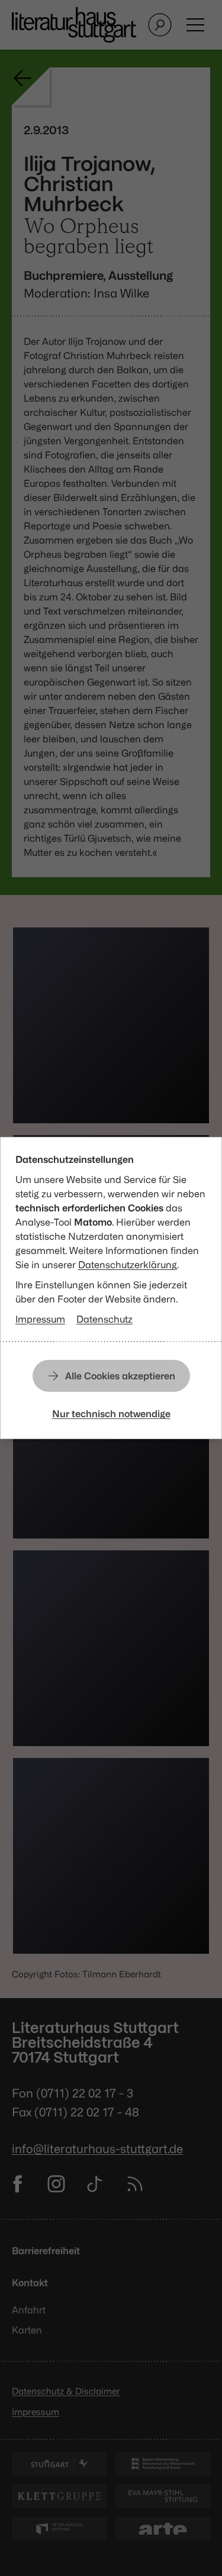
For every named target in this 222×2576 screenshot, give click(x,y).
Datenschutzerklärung (128, 1265)
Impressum (40, 1319)
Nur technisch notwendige (111, 1414)
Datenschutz (104, 1319)
